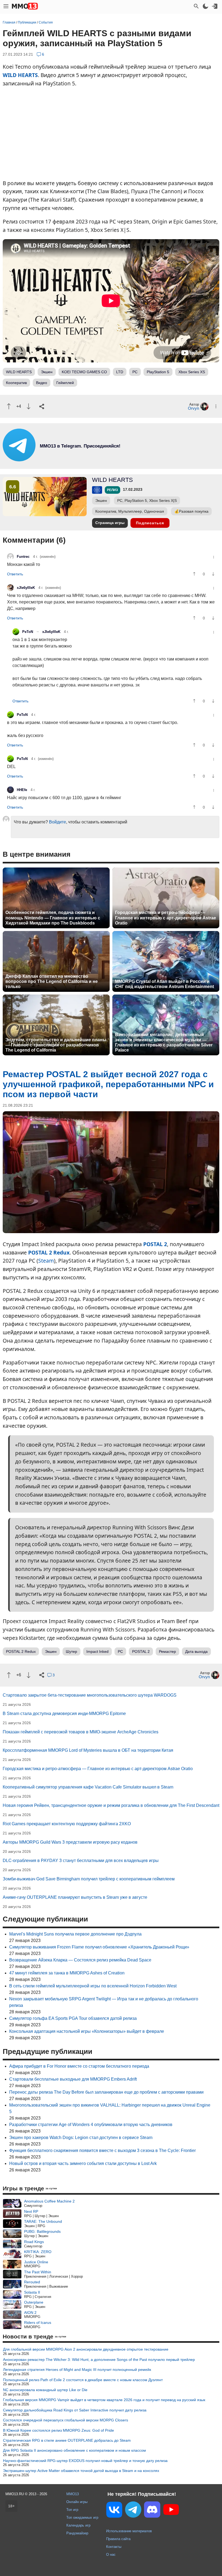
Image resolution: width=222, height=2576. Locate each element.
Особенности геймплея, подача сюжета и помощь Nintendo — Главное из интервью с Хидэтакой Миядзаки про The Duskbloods (53, 918)
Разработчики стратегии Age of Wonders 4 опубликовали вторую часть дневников (91, 2125)
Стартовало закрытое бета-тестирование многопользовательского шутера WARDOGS (90, 1695)
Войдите (58, 822)
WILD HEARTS (20, 75)
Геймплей (65, 383)
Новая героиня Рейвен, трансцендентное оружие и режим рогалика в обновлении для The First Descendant (111, 1805)
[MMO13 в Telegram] (133, 2511)
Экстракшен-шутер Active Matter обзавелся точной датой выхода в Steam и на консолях (81, 2471)
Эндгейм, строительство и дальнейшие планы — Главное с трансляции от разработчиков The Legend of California (56, 1045)
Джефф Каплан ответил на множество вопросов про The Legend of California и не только (52, 981)
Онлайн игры (77, 2502)
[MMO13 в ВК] (114, 2511)
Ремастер (167, 1651)
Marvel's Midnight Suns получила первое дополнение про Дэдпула (75, 1934)
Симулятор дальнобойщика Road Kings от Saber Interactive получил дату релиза (75, 2410)
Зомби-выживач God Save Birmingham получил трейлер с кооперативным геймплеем (89, 1879)
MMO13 (73, 2494)
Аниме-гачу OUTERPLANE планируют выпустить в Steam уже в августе (75, 1897)
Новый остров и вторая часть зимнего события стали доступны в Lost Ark (83, 2163)
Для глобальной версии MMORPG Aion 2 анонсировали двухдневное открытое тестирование (86, 2349)
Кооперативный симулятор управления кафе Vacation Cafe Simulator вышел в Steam (88, 1787)
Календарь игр (78, 2525)
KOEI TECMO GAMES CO (84, 372)
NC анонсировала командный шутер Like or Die (45, 2390)
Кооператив (16, 383)
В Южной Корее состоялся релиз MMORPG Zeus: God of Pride (58, 2430)
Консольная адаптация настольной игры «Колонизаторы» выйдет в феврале (87, 2031)
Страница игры (110, 523)
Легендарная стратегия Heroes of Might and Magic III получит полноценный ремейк (77, 2370)
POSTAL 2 (155, 1244)
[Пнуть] (29, 406)
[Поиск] (196, 6)
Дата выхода (196, 1651)
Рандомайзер (77, 2533)
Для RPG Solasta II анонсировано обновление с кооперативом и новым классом (74, 2450)
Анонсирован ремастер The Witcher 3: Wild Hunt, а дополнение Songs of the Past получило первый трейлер (99, 2360)
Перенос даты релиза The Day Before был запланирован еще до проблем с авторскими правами (106, 2092)
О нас (111, 2555)
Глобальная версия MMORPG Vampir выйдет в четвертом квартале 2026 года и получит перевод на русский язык (104, 2400)
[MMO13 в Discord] (152, 2511)
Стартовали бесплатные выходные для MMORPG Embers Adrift (73, 2079)
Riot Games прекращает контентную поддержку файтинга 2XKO (67, 1824)
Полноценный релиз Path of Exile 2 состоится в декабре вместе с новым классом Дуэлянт (83, 2380)
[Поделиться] (42, 406)
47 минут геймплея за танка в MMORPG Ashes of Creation (67, 1973)
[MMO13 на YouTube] (171, 2511)
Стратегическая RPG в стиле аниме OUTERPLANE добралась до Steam (67, 2440)
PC (135, 372)
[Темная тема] (205, 6)
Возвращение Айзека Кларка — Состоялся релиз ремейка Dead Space (80, 1960)
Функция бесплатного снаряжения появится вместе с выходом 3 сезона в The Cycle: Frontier (102, 2150)
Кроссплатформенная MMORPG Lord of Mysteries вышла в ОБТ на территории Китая (88, 1750)
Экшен (47, 372)
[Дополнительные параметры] (216, 406)
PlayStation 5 (158, 372)
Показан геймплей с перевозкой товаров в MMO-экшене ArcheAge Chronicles (81, 1732)
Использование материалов (129, 2531)
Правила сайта (118, 2539)
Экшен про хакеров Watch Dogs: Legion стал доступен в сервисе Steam (81, 2138)
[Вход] (215, 6)
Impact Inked (97, 1651)
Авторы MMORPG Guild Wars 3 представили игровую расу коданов (70, 1842)
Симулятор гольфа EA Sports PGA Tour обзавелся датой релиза (73, 2018)
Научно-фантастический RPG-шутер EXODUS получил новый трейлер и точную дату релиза (85, 2461)
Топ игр (72, 2510)
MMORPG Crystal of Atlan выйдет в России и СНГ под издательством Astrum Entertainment (164, 984)
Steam (46, 1261)
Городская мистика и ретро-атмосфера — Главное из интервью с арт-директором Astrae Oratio (166, 918)
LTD (120, 372)
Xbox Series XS (192, 372)
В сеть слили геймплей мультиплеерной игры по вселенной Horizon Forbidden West (93, 1986)
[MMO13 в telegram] (70, 460)
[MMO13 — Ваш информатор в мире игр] (25, 6)
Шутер (71, 1651)
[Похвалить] (9, 406)
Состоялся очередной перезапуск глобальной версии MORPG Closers (66, 2420)
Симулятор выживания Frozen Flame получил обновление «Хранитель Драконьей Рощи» (99, 1947)
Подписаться (150, 523)
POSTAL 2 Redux (49, 1252)
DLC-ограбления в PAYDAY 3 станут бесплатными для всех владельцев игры (81, 1861)
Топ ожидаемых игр (82, 2517)
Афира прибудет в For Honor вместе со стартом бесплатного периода (79, 2066)
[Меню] (6, 6)
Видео (42, 383)
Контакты (114, 2547)
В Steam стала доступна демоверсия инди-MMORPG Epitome (64, 1714)
